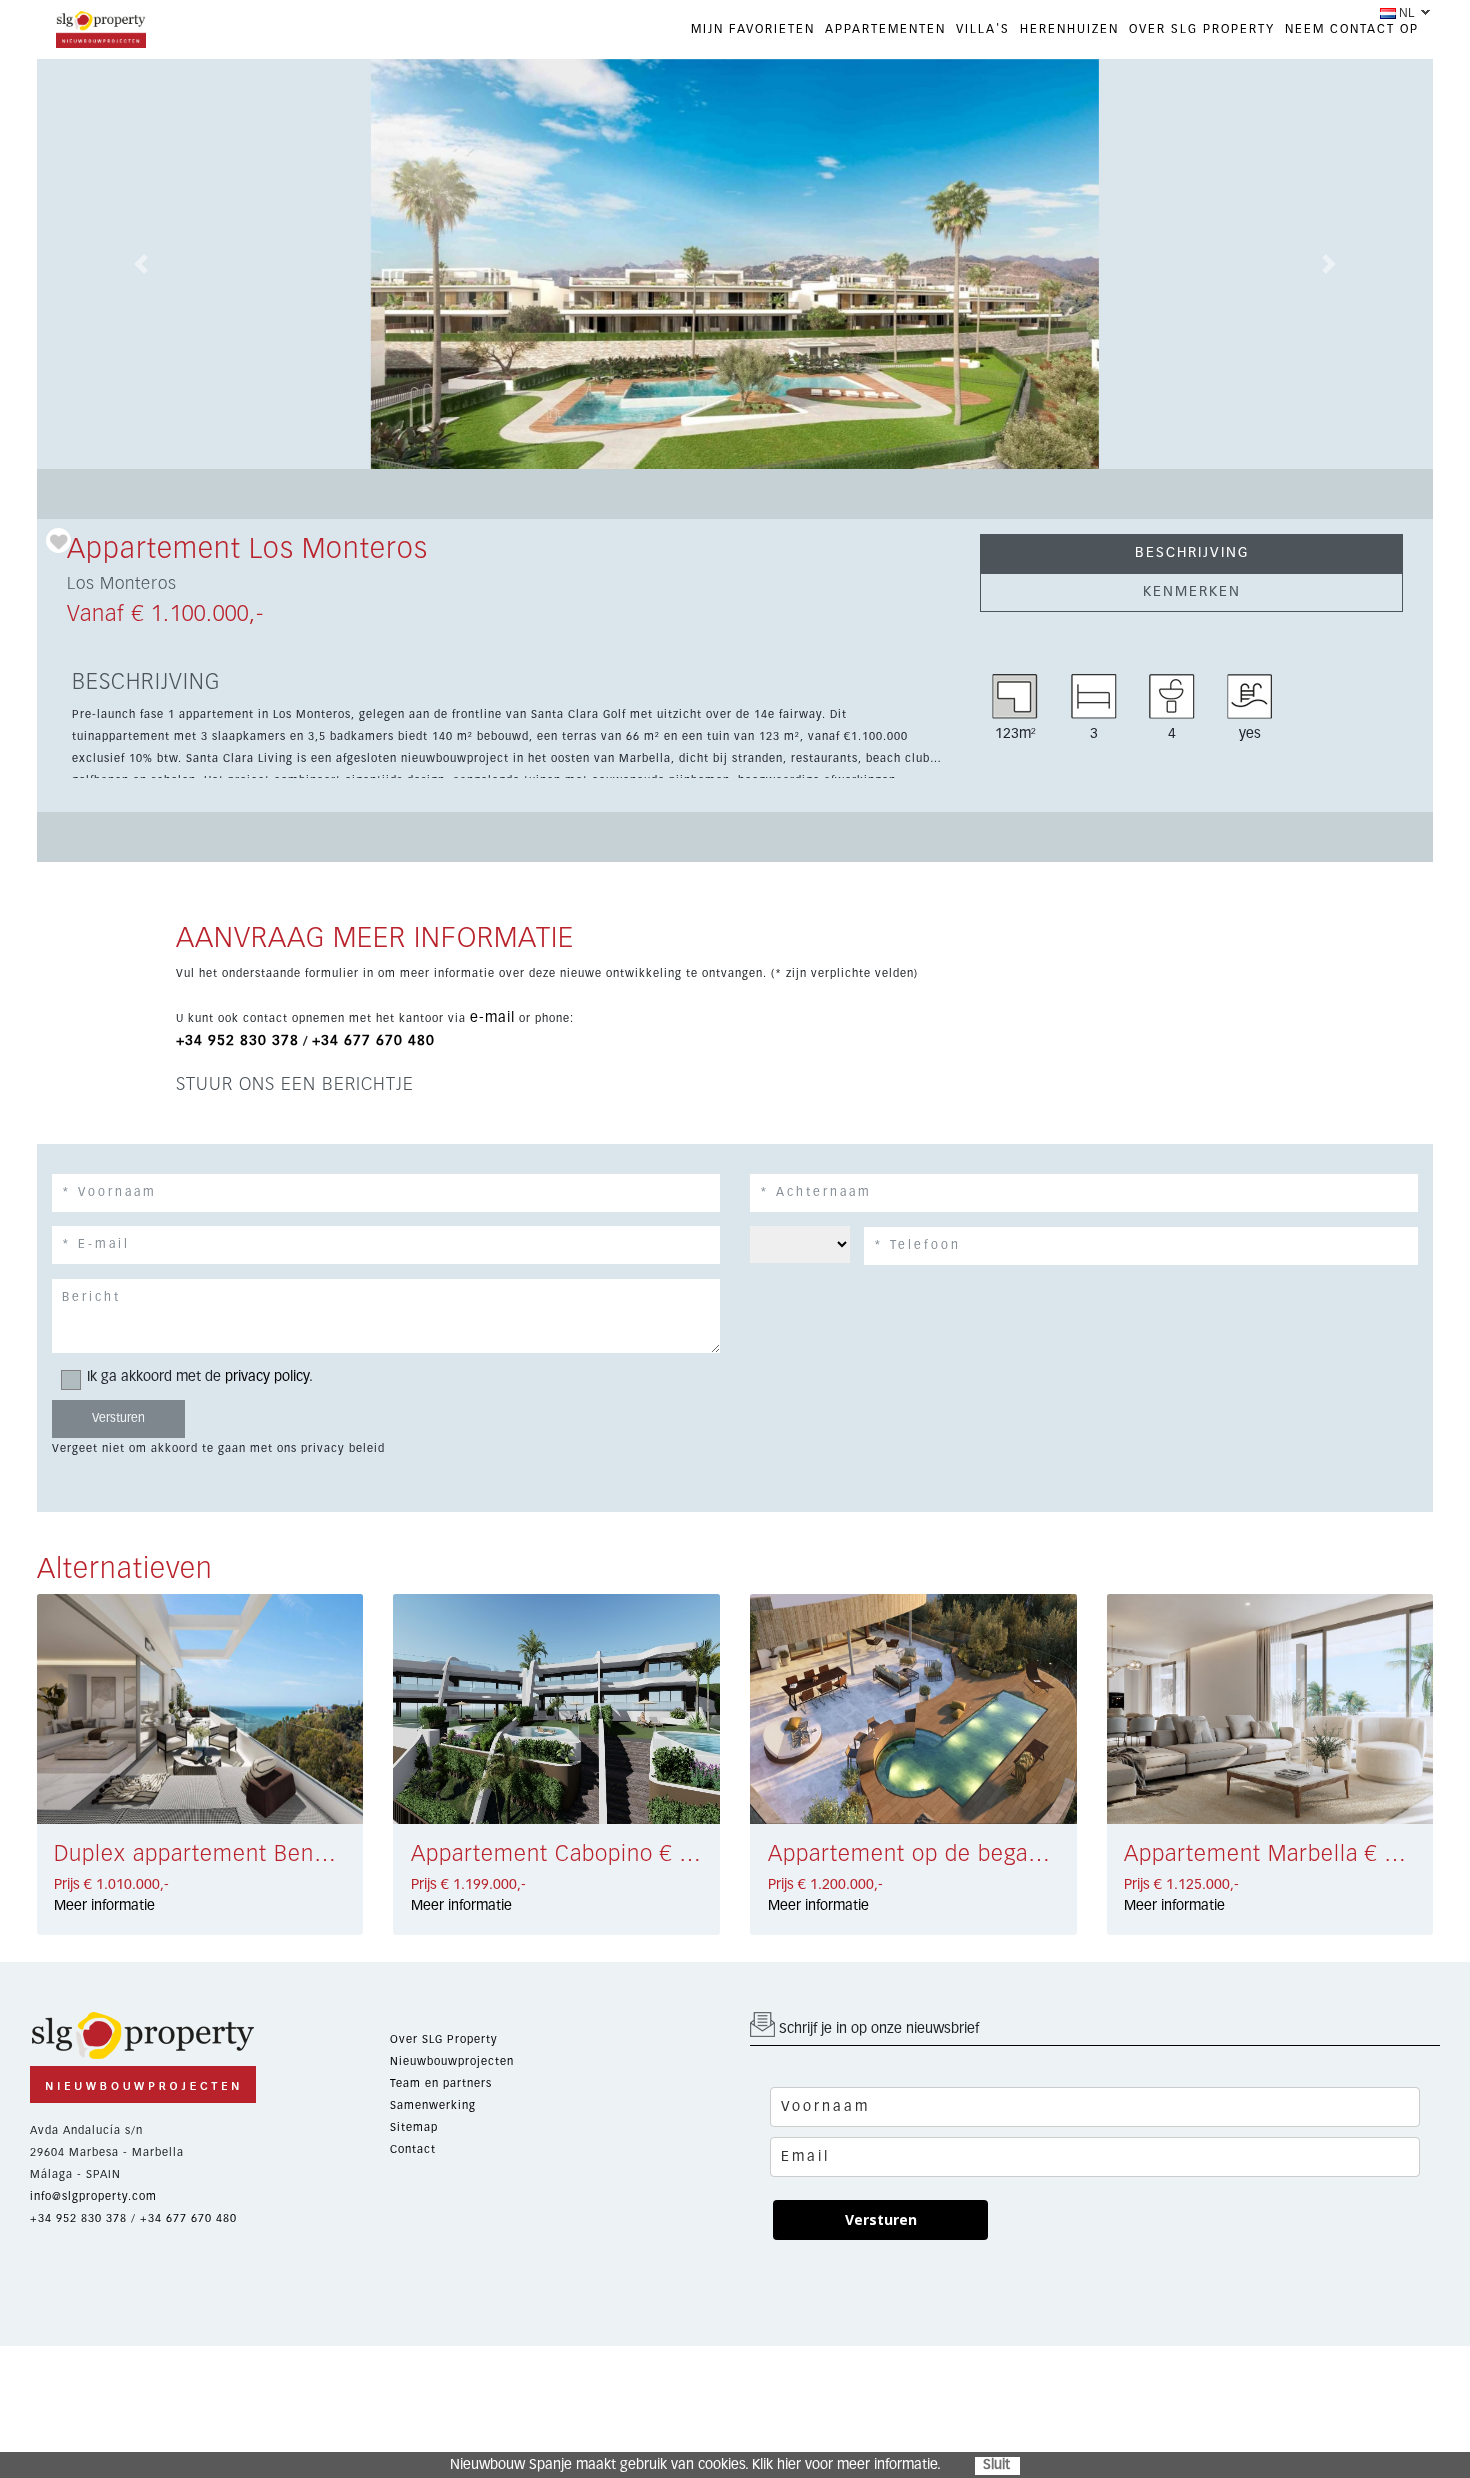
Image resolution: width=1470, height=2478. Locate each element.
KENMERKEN (1192, 592)
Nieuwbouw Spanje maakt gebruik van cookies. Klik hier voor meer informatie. (695, 2465)
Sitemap (414, 2127)
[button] (141, 264)
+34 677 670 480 (373, 1041)
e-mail (492, 1018)
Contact (413, 2149)
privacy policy (267, 1377)
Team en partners (441, 2083)
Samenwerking (433, 2105)
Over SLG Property (444, 2039)
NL (1407, 13)
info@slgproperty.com (93, 2196)
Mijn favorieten (753, 30)
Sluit (996, 2465)
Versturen (881, 2219)
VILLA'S (983, 30)
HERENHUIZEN (1069, 30)
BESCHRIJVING (1192, 553)
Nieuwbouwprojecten (452, 2061)
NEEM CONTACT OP (1352, 30)
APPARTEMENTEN (885, 30)
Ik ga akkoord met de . (200, 1377)
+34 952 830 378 (237, 1041)
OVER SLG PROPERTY (1202, 30)
